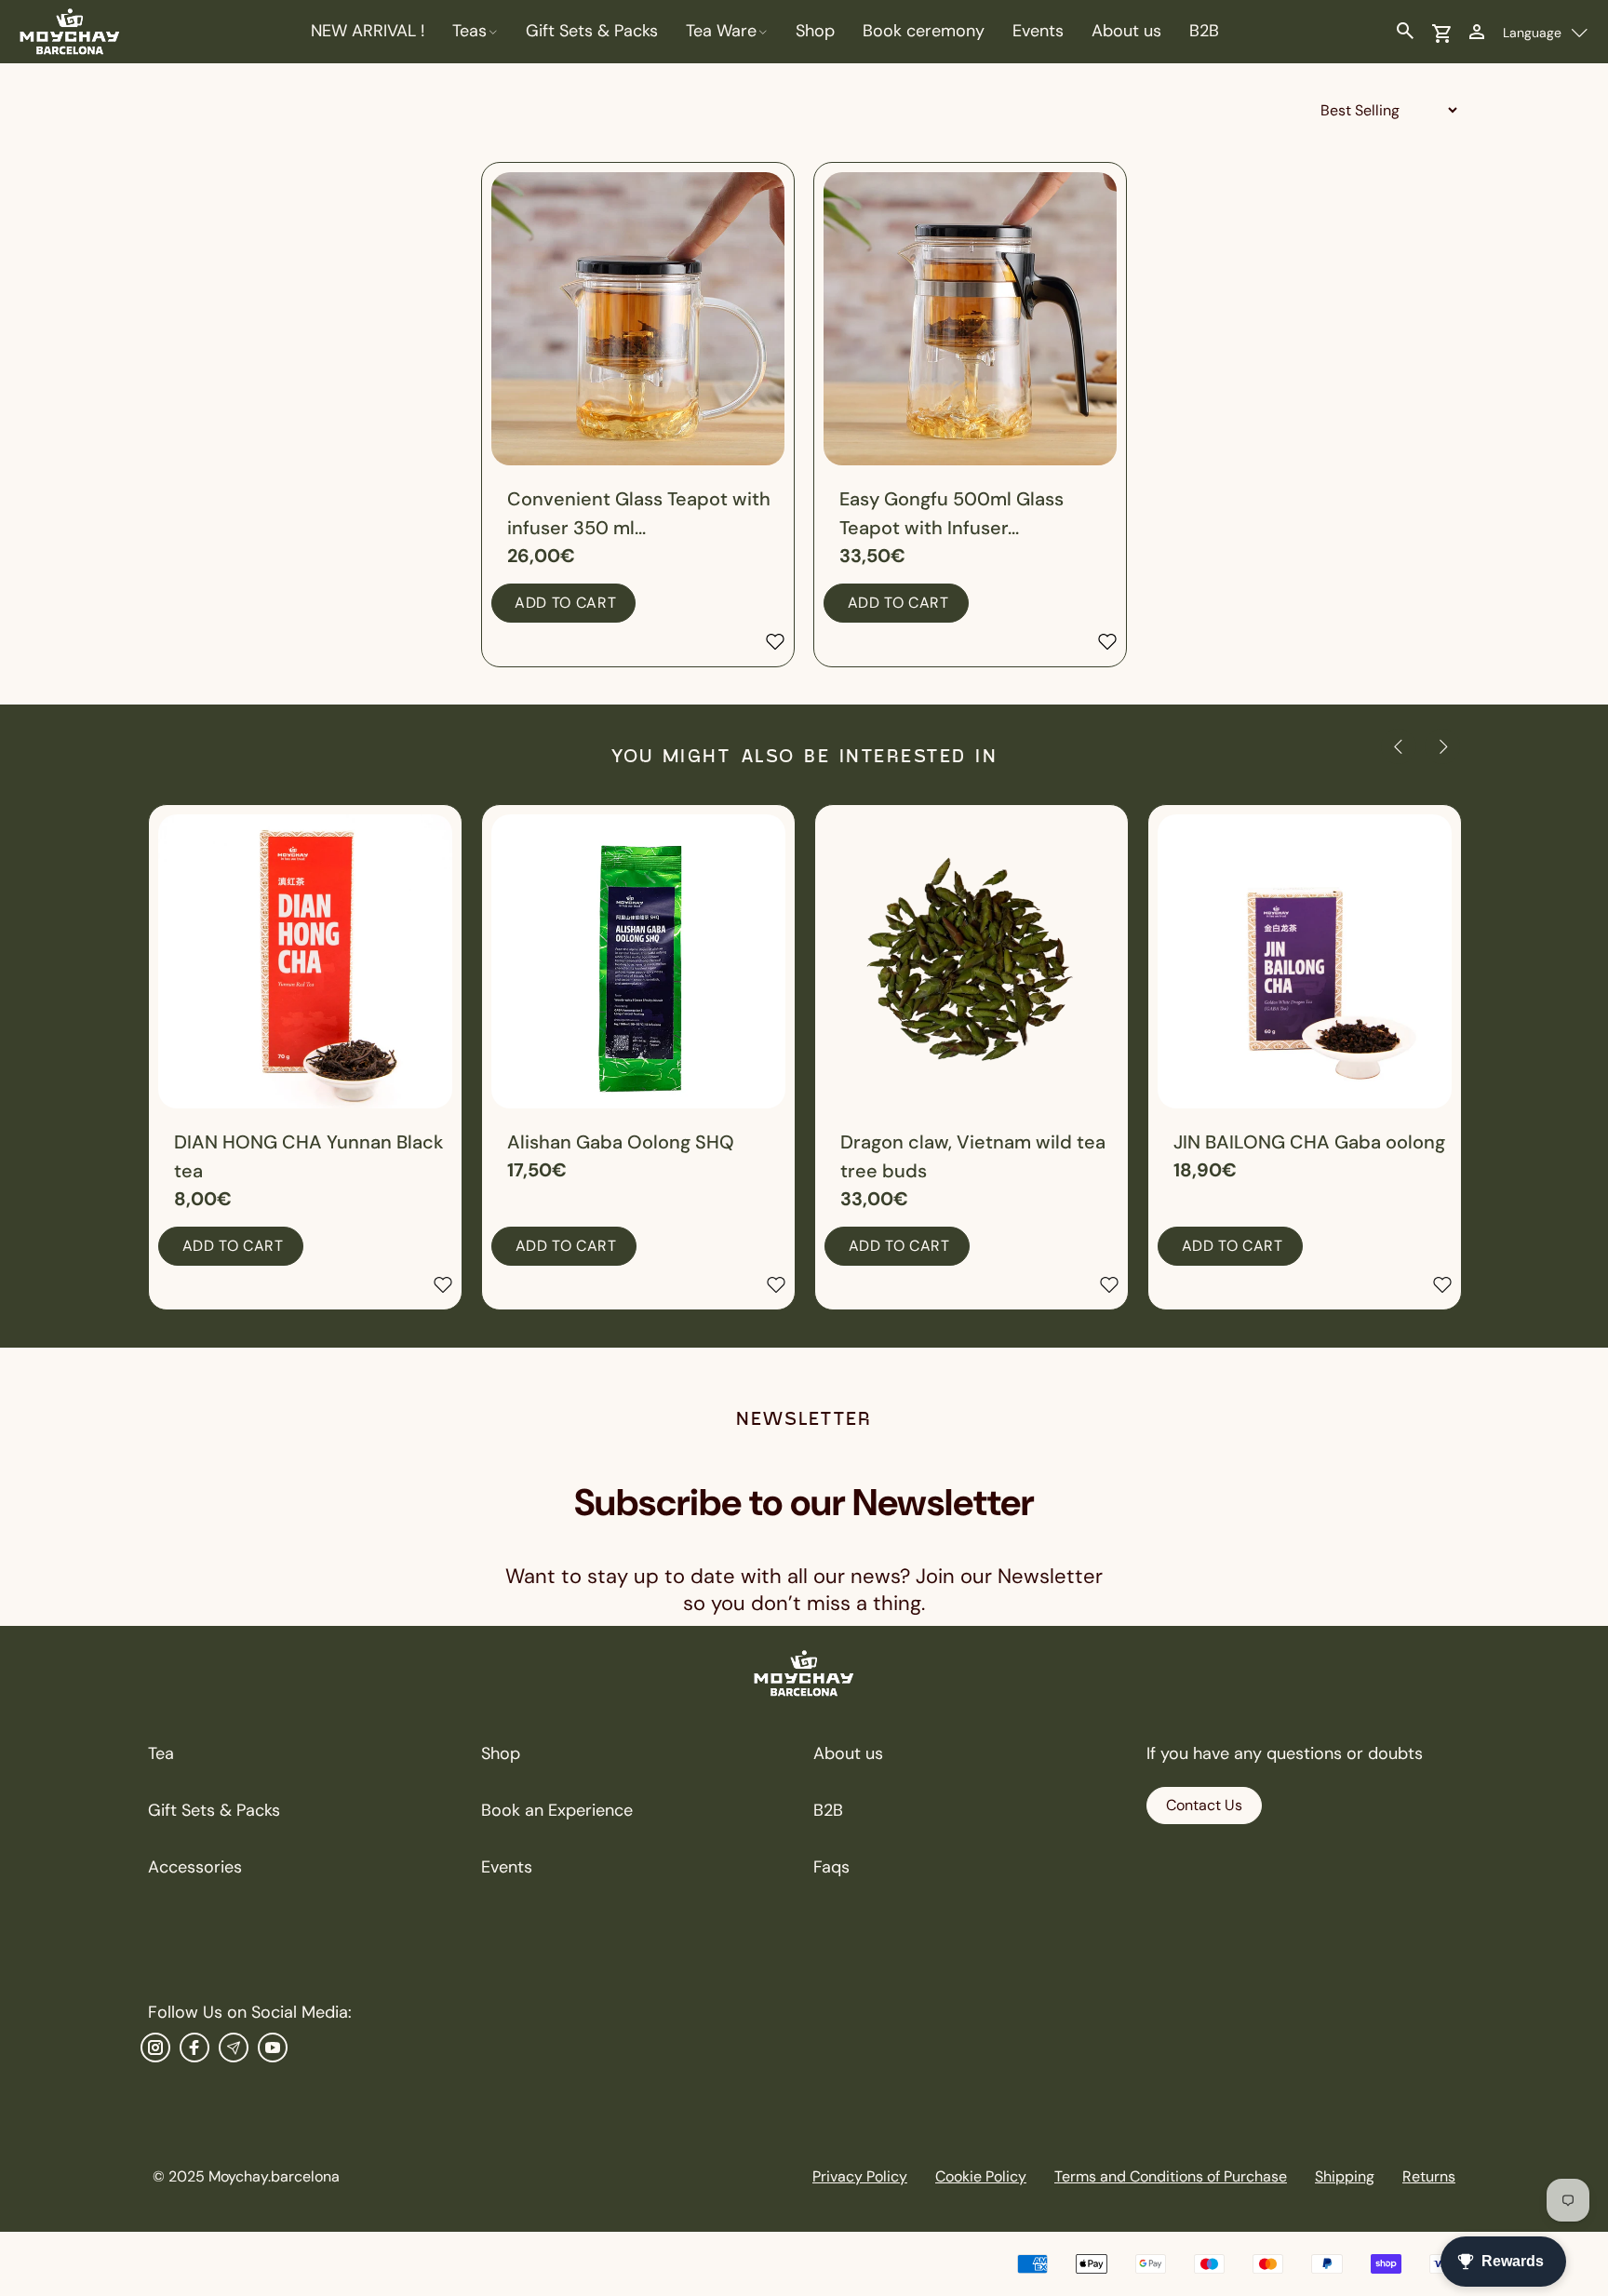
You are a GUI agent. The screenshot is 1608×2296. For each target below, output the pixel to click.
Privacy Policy (860, 2176)
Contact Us (1204, 1805)
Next (1442, 746)
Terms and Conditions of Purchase (1171, 2176)
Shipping (1345, 2176)
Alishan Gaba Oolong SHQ (621, 1142)
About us (848, 1753)
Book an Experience (557, 1810)
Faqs (831, 1867)
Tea (161, 1753)
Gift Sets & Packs (214, 1810)
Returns (1429, 2176)
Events (507, 1867)
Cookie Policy (981, 2176)
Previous (1399, 746)
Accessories (195, 1867)
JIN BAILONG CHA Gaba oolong (1309, 1142)
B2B (828, 1810)
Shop (501, 1753)
